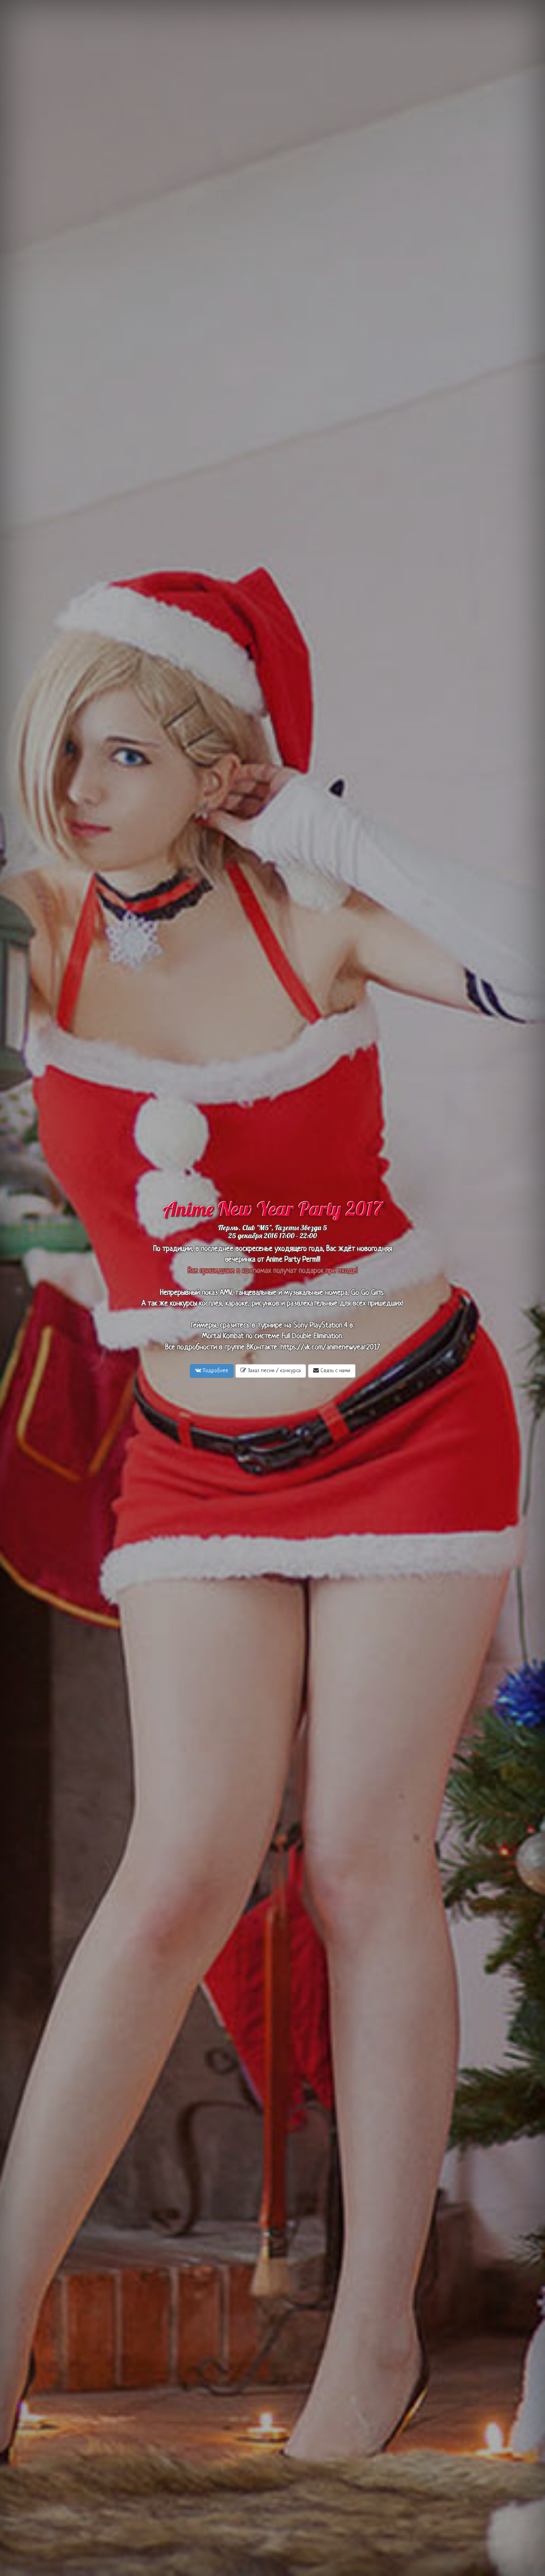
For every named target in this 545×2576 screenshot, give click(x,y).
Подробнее (215, 1371)
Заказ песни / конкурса (273, 1371)
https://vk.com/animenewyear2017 (330, 1348)
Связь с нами (335, 1371)
